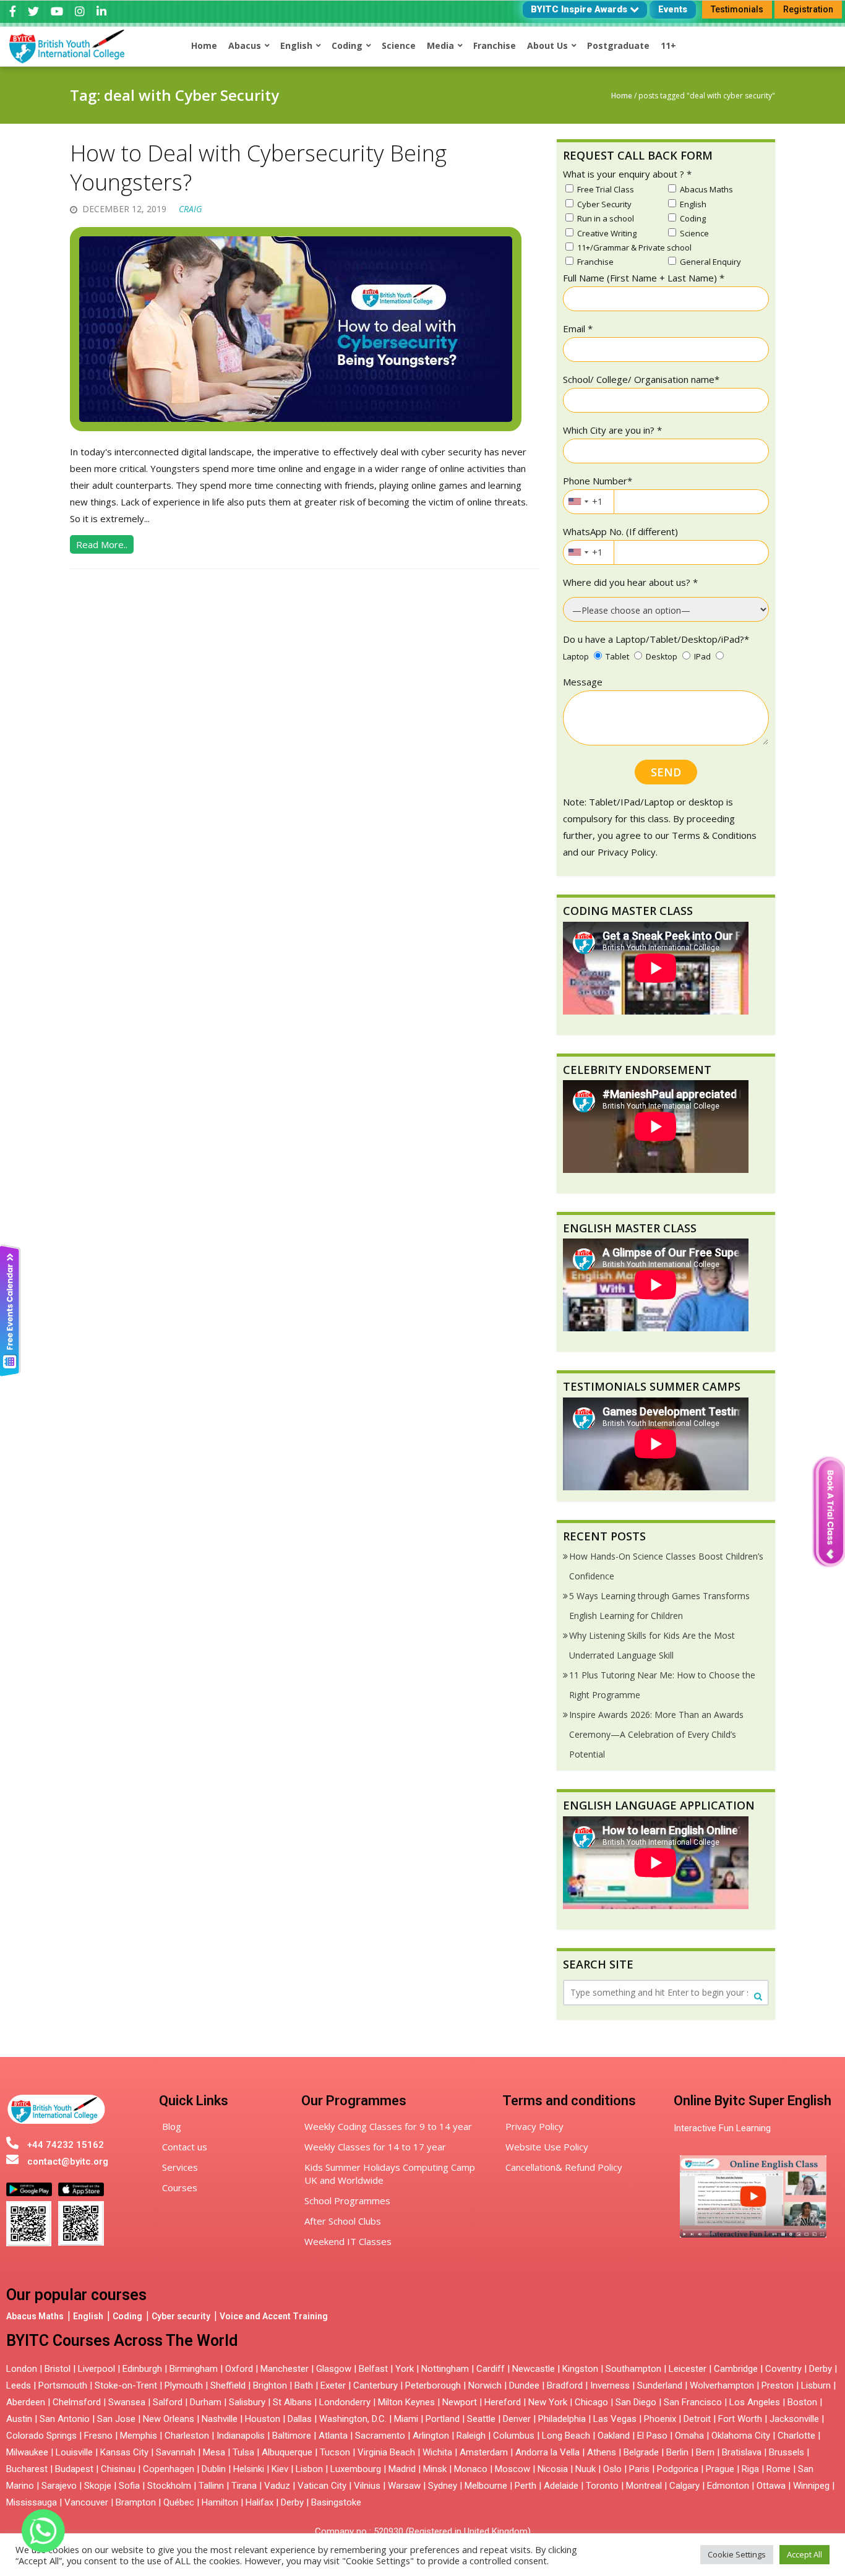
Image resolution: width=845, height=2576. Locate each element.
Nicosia (553, 2469)
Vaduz (277, 2486)
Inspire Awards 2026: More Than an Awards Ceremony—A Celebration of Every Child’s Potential (656, 1734)
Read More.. (102, 544)
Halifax (260, 2502)
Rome (779, 2469)
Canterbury (375, 2385)
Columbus (514, 2436)
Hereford (503, 2402)
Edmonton (728, 2486)
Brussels (787, 2452)
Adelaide (561, 2486)
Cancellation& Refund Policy (564, 2167)
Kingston (580, 2369)
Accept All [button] (804, 2554)
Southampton (633, 2369)
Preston (778, 2385)
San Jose (116, 2419)
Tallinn (211, 2486)
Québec (179, 2502)
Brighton (270, 2385)
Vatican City (322, 2486)
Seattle (481, 2419)
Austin (19, 2419)
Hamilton (220, 2502)
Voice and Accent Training (274, 2316)
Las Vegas (615, 2419)
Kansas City (124, 2452)
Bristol (58, 2369)
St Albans (292, 2402)
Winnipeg (811, 2486)
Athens (602, 2452)
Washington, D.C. (353, 2419)
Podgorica (678, 2469)
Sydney (443, 2486)
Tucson (335, 2452)
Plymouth (184, 2385)
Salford (169, 2402)
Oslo (612, 2469)
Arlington (431, 2436)
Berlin (677, 2452)
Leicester (688, 2369)
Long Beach (566, 2436)
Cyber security (181, 2316)
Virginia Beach (386, 2452)
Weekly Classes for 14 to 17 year (375, 2147)
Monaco (471, 2469)
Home (622, 96)
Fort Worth (740, 2419)
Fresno (98, 2436)
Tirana (244, 2486)
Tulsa (243, 2452)
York (405, 2369)
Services (180, 2167)
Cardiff (491, 2369)
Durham (206, 2402)
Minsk (435, 2469)
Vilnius (368, 2486)
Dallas (300, 2419)
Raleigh (471, 2436)
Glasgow (334, 2369)
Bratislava (742, 2452)
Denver (517, 2419)
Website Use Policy (547, 2147)
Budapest (74, 2469)
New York (548, 2402)
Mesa (214, 2452)
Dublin (214, 2469)
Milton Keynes (406, 2402)
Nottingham (445, 2369)
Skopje (98, 2486)
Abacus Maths (35, 2316)
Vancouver (86, 2502)
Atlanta (333, 2436)
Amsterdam (484, 2452)
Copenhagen (169, 2469)
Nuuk (585, 2469)
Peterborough (433, 2385)
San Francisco (693, 2402)
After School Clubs (343, 2221)
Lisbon (309, 2469)
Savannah (176, 2452)
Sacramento (380, 2436)
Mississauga (32, 2502)
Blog (172, 2126)
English (88, 2316)
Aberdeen (26, 2402)
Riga (750, 2469)
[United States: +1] (578, 502)
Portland (443, 2419)
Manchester (285, 2369)
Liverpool (97, 2369)
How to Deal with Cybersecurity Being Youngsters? (258, 168)
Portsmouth (63, 2385)
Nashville (220, 2419)
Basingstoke (336, 2502)
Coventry (783, 2369)
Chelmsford (77, 2402)
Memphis (139, 2436)
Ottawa (771, 2486)
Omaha (689, 2436)
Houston (263, 2419)
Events (673, 9)
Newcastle (534, 2369)
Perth (525, 2486)
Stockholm (169, 2486)
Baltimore (292, 2436)
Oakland (614, 2436)
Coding (127, 2316)
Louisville (74, 2452)
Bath (304, 2385)
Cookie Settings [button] (737, 2554)
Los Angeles (755, 2402)
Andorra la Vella (547, 2452)
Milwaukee (27, 2452)
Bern (705, 2452)
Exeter (333, 2385)
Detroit (697, 2419)
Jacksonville (794, 2419)
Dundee (524, 2385)
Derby (821, 2369)
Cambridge (736, 2369)
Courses (180, 2187)
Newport (460, 2402)
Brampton (136, 2502)
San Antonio (65, 2419)
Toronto (602, 2486)
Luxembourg (356, 2469)
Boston (802, 2402)
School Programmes (347, 2200)
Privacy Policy (534, 2126)
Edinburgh (142, 2369)
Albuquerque (287, 2452)
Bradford (565, 2385)
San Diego (636, 2402)
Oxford (239, 2369)
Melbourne (486, 2486)
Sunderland (660, 2385)
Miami (406, 2419)
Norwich (485, 2385)
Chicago (591, 2402)
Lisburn (816, 2385)
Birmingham (194, 2369)
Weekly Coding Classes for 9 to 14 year (388, 2126)
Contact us (185, 2147)
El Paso (652, 2436)
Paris (639, 2469)
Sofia (129, 2486)
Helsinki (249, 2469)
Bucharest (27, 2469)
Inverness (611, 2385)
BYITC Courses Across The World (122, 2341)
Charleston (187, 2436)
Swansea (127, 2402)
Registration (808, 9)
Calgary (684, 2486)
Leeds (19, 2385)
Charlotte (796, 2436)
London (22, 2369)
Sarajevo (59, 2486)
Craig (191, 209)
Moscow (513, 2469)
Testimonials (737, 9)
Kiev (280, 2469)
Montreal (644, 2486)
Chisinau (119, 2469)
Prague (720, 2469)
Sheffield (228, 2385)
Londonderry (345, 2402)
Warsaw (404, 2486)
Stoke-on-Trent (126, 2385)
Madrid (402, 2469)
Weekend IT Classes (348, 2241)
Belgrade (641, 2452)
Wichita (437, 2452)
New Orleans (169, 2419)
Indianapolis (241, 2436)
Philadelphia (562, 2419)
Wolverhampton (722, 2385)
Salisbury (247, 2402)
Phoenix (660, 2419)
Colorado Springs (41, 2436)
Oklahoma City (741, 2436)
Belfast (373, 2369)
